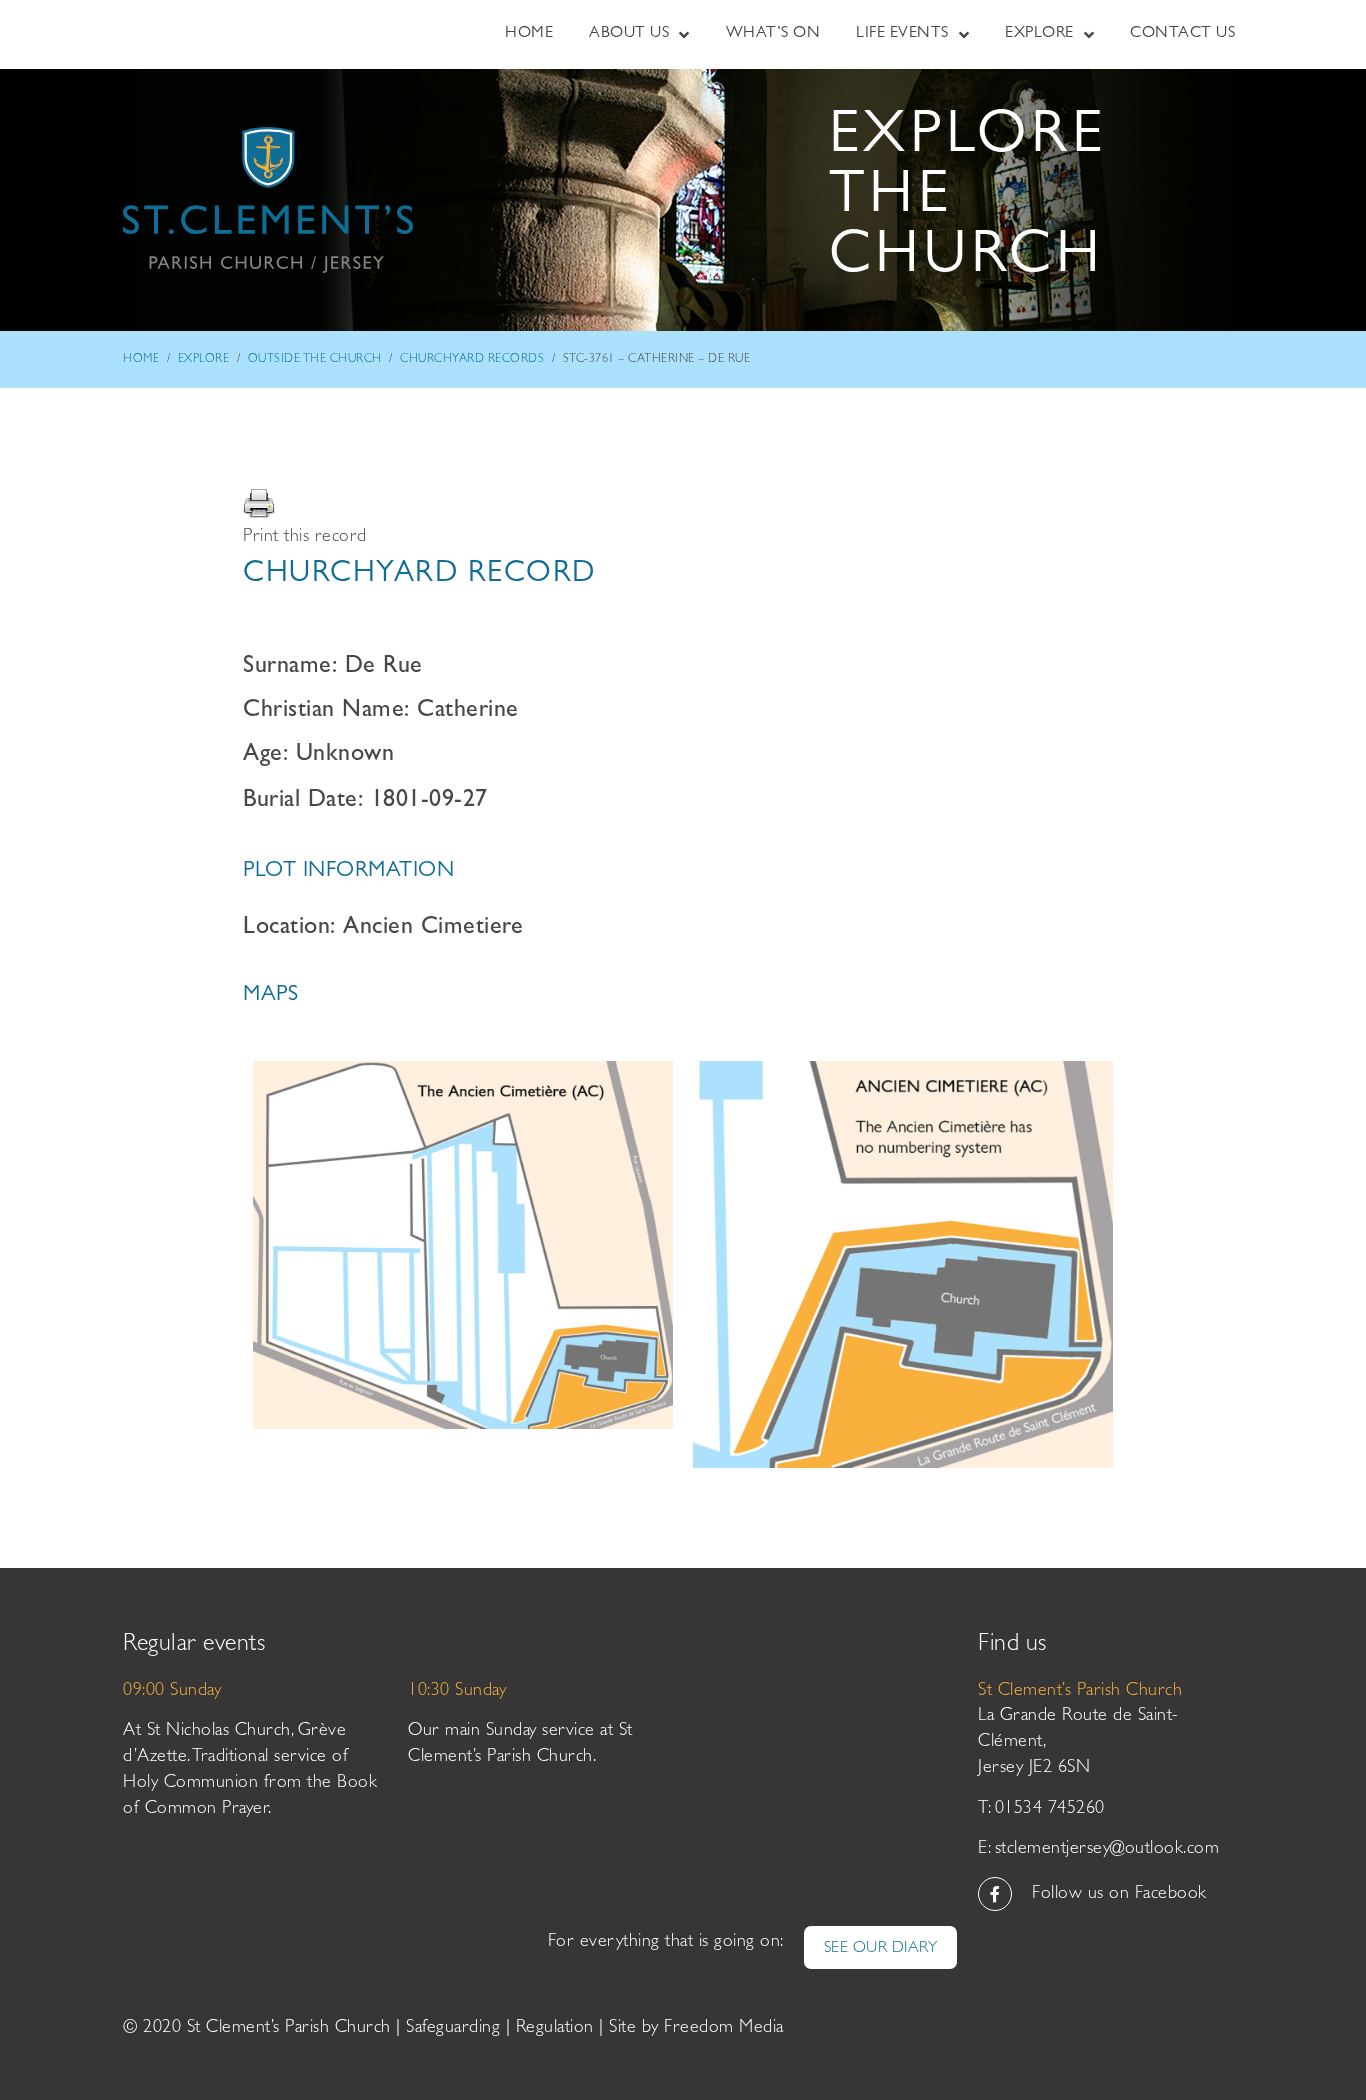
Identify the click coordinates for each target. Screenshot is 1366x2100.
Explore (204, 360)
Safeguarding (453, 2029)
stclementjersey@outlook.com (1107, 1850)
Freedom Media (724, 2029)
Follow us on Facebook (1119, 1895)
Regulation (555, 2029)
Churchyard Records (472, 360)
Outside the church (315, 360)
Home (141, 360)
